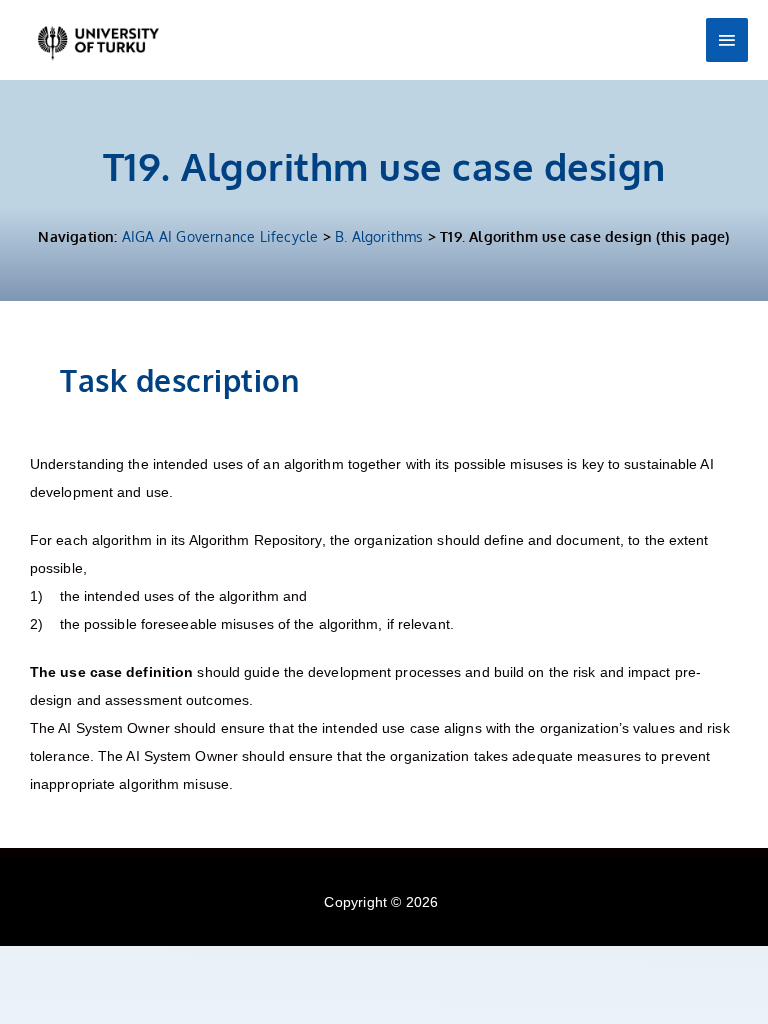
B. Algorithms (379, 236)
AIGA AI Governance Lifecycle (220, 236)
